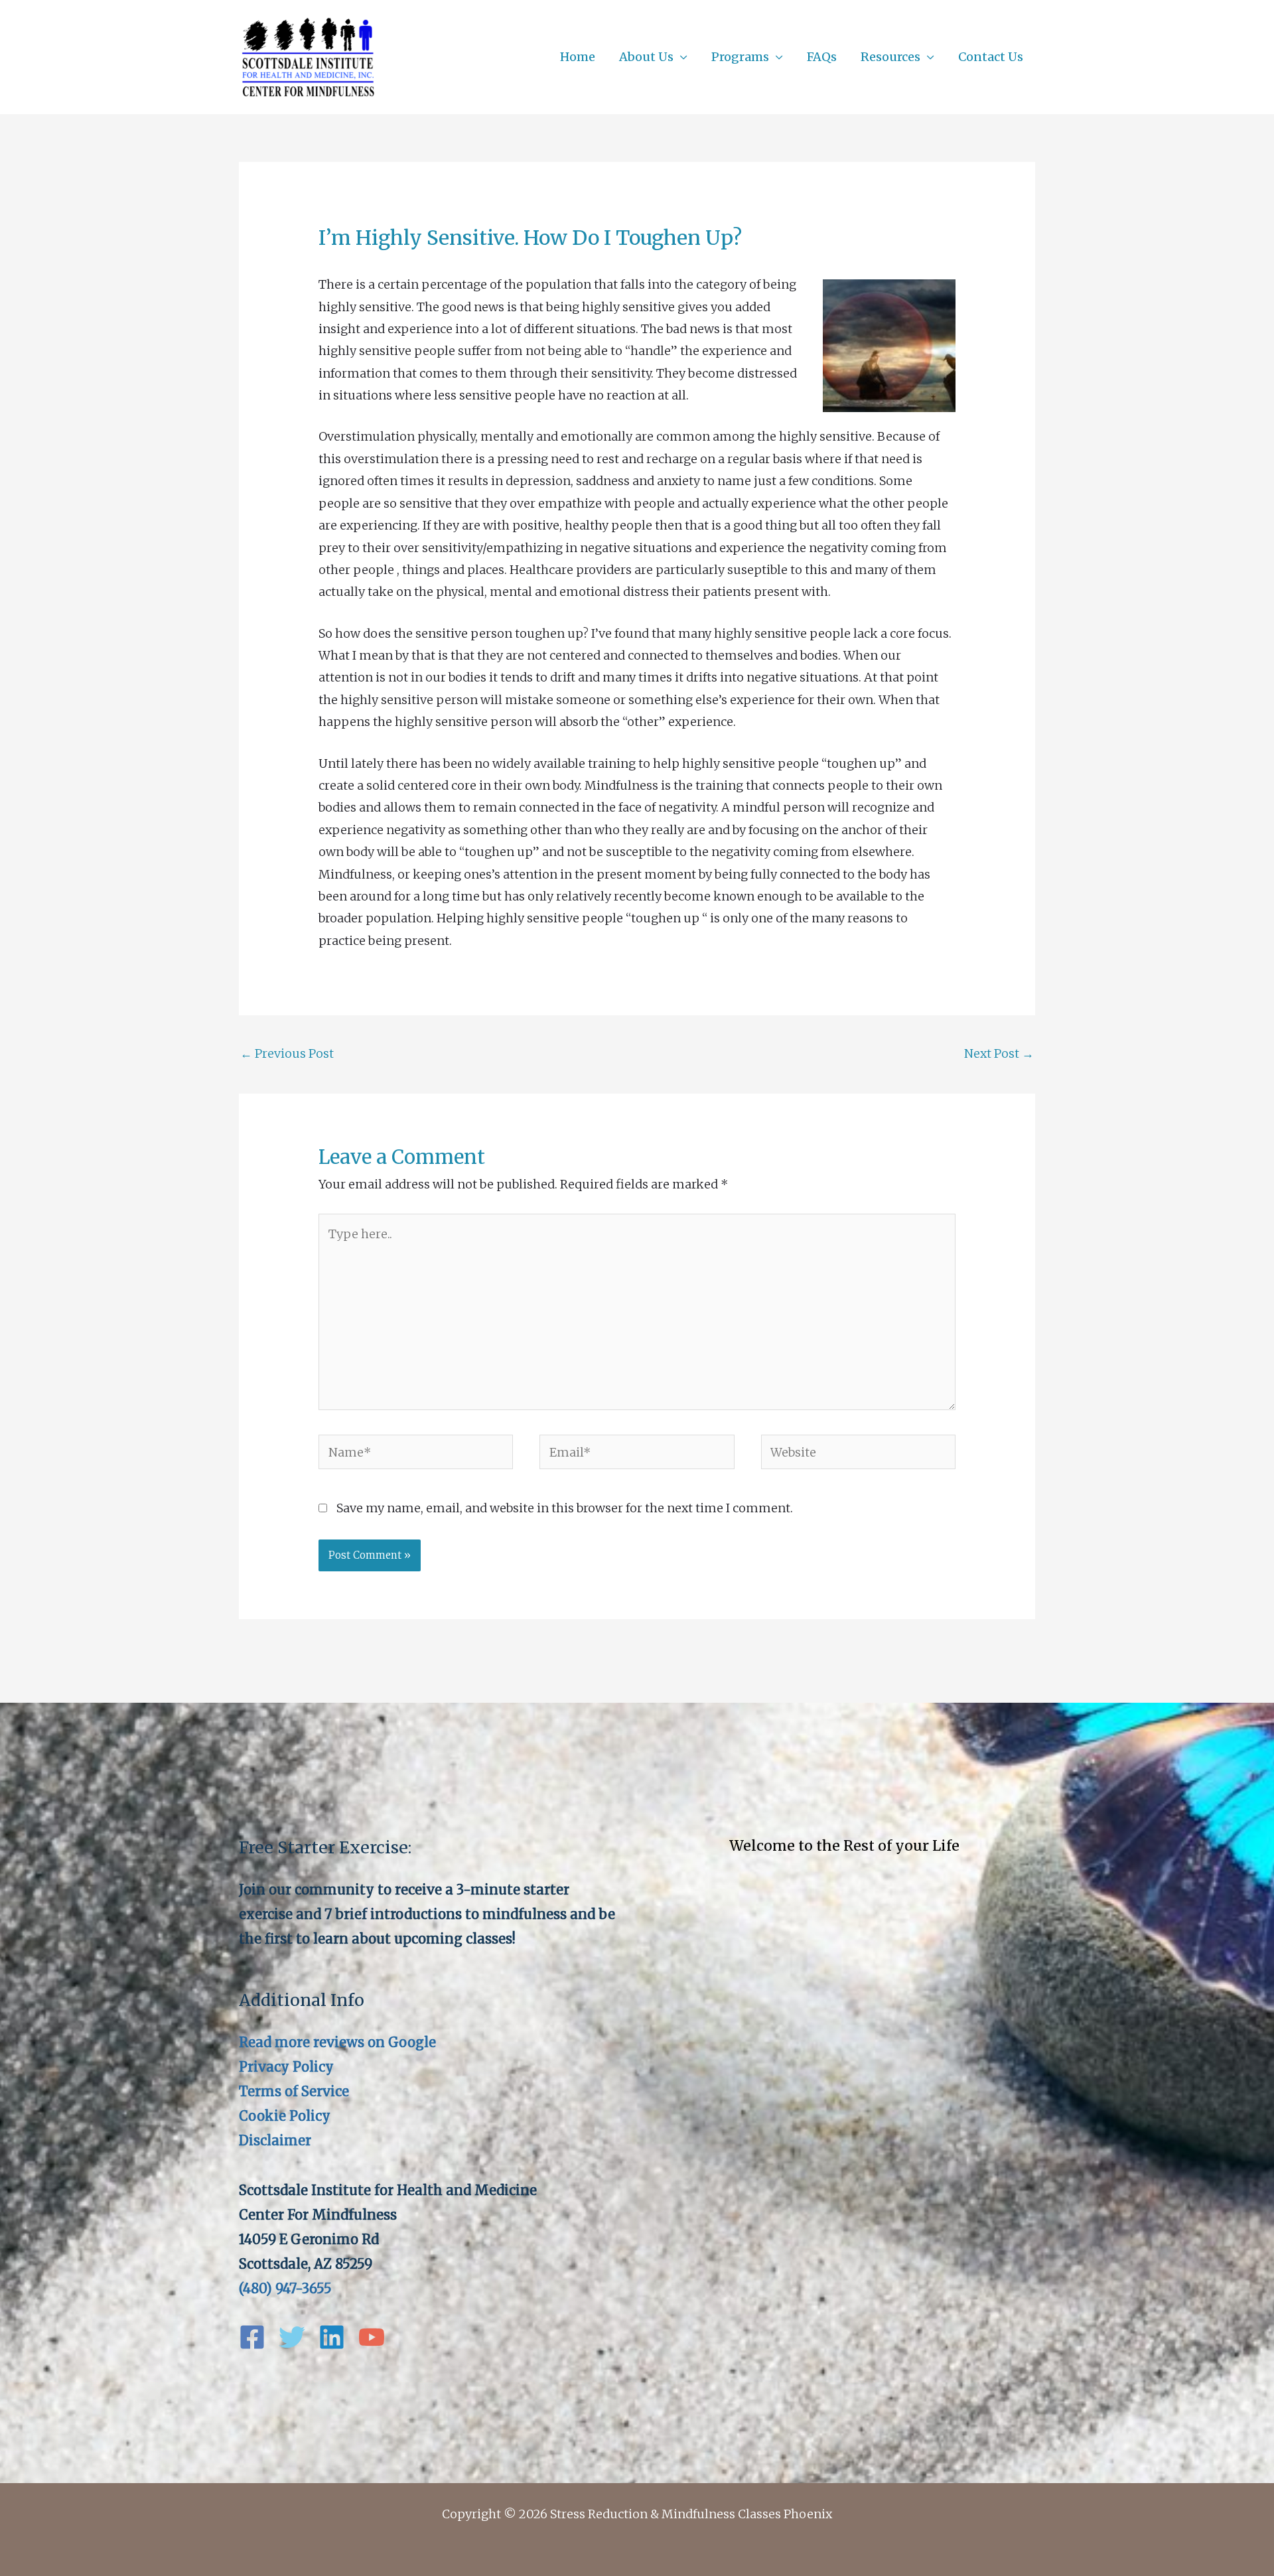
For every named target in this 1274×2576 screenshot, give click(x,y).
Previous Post (287, 1053)
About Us (646, 57)
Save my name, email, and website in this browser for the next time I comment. (565, 1508)
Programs (740, 57)
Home (578, 57)
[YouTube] (372, 2337)
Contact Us (991, 57)
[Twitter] (292, 2337)
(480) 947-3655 (285, 2288)
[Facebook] (252, 2337)
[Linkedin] (332, 2337)
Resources (890, 57)
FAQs (822, 57)
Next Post (999, 1053)
